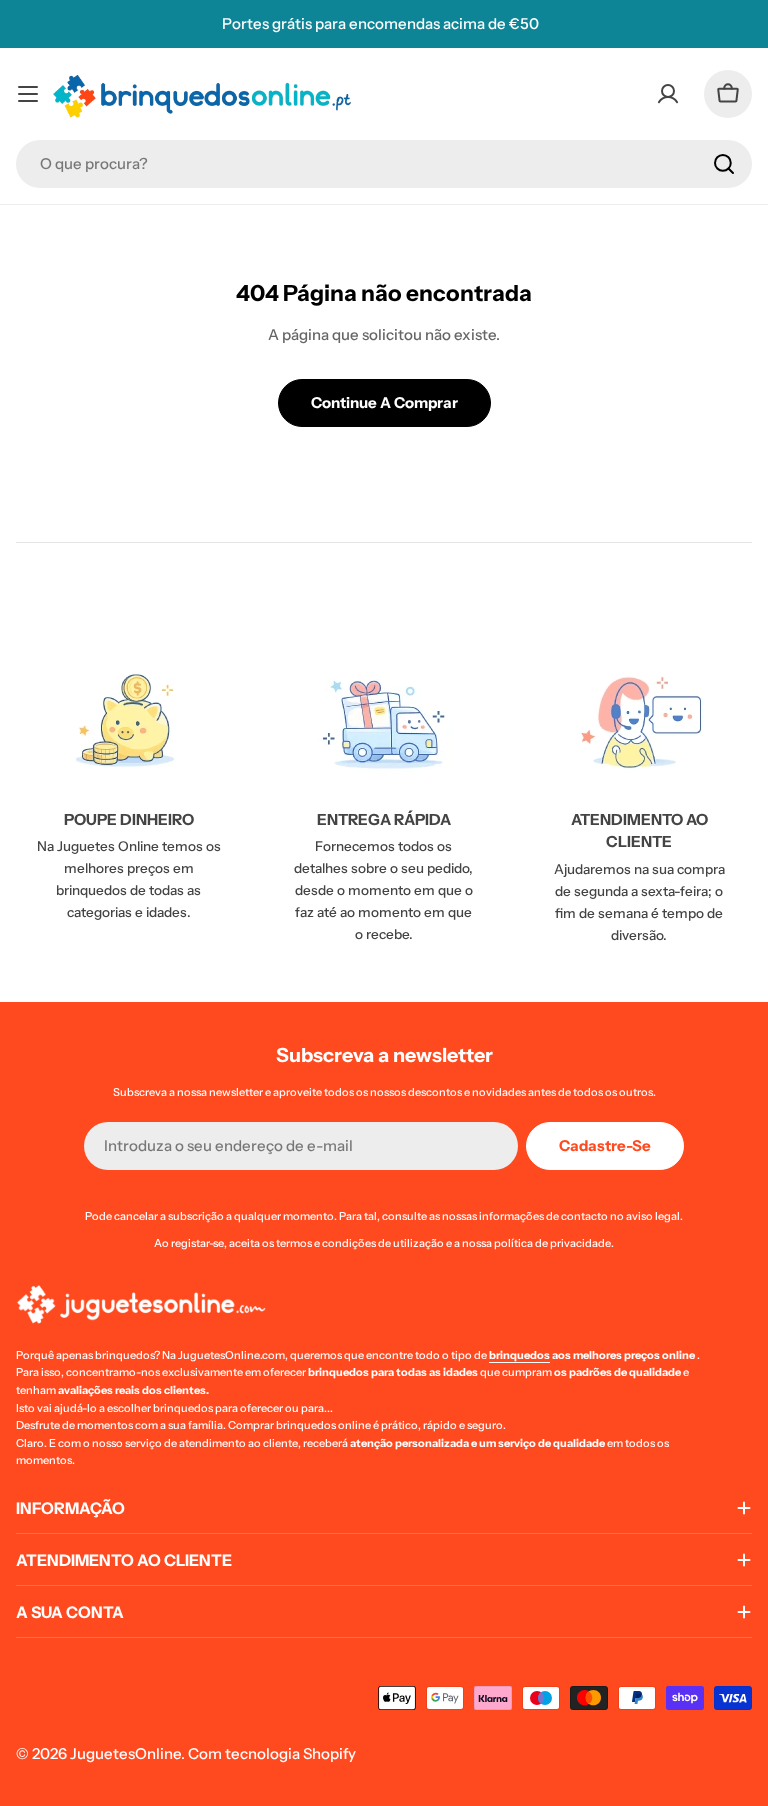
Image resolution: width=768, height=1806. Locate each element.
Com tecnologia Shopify (272, 1753)
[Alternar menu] (28, 94)
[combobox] (384, 164)
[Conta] (668, 94)
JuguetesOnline (125, 1753)
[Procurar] (724, 164)
